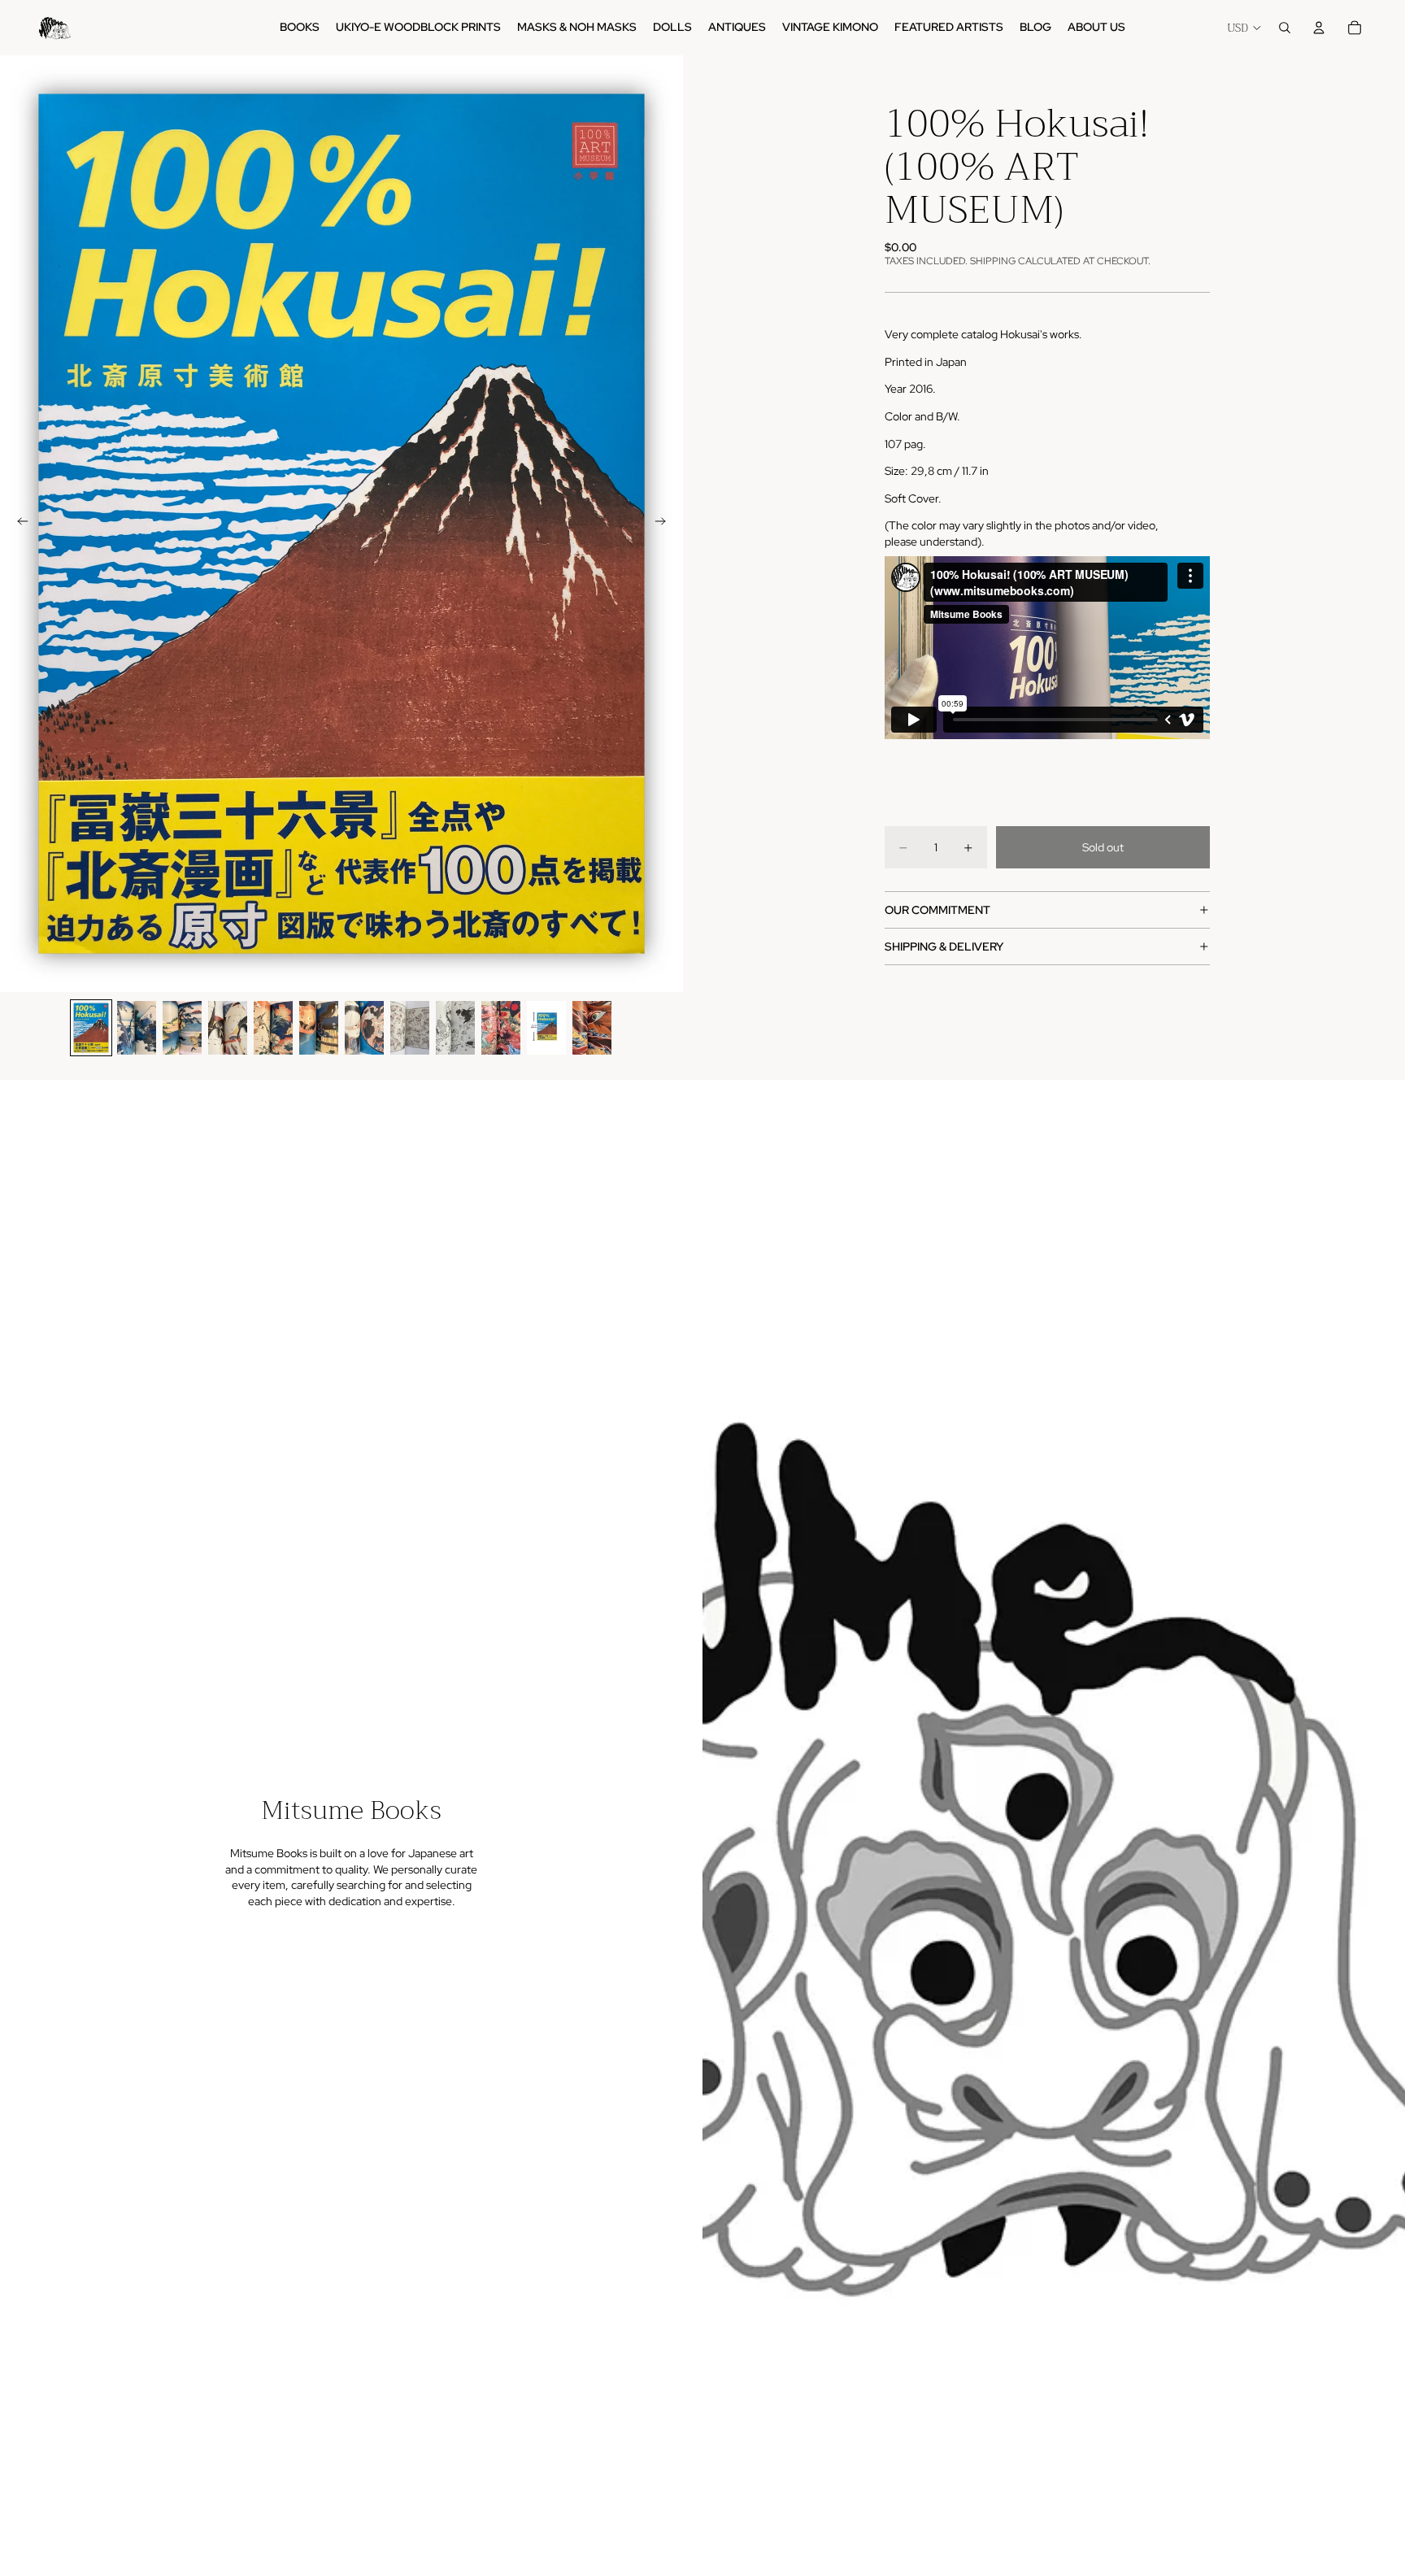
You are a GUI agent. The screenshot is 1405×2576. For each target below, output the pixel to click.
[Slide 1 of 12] (91, 1028)
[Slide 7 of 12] (364, 1028)
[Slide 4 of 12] (228, 1028)
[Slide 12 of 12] (592, 1028)
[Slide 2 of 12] (137, 1028)
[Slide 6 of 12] (319, 1028)
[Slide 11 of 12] (546, 1028)
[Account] (1319, 28)
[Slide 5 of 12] (273, 1028)
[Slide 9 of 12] (455, 1028)
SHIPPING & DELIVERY (944, 946)
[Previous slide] (18, 524)
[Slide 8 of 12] (410, 1028)
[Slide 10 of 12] (501, 1028)
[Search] (1285, 28)
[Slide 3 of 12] (182, 1028)
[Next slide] (665, 524)
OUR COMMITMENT (937, 910)
